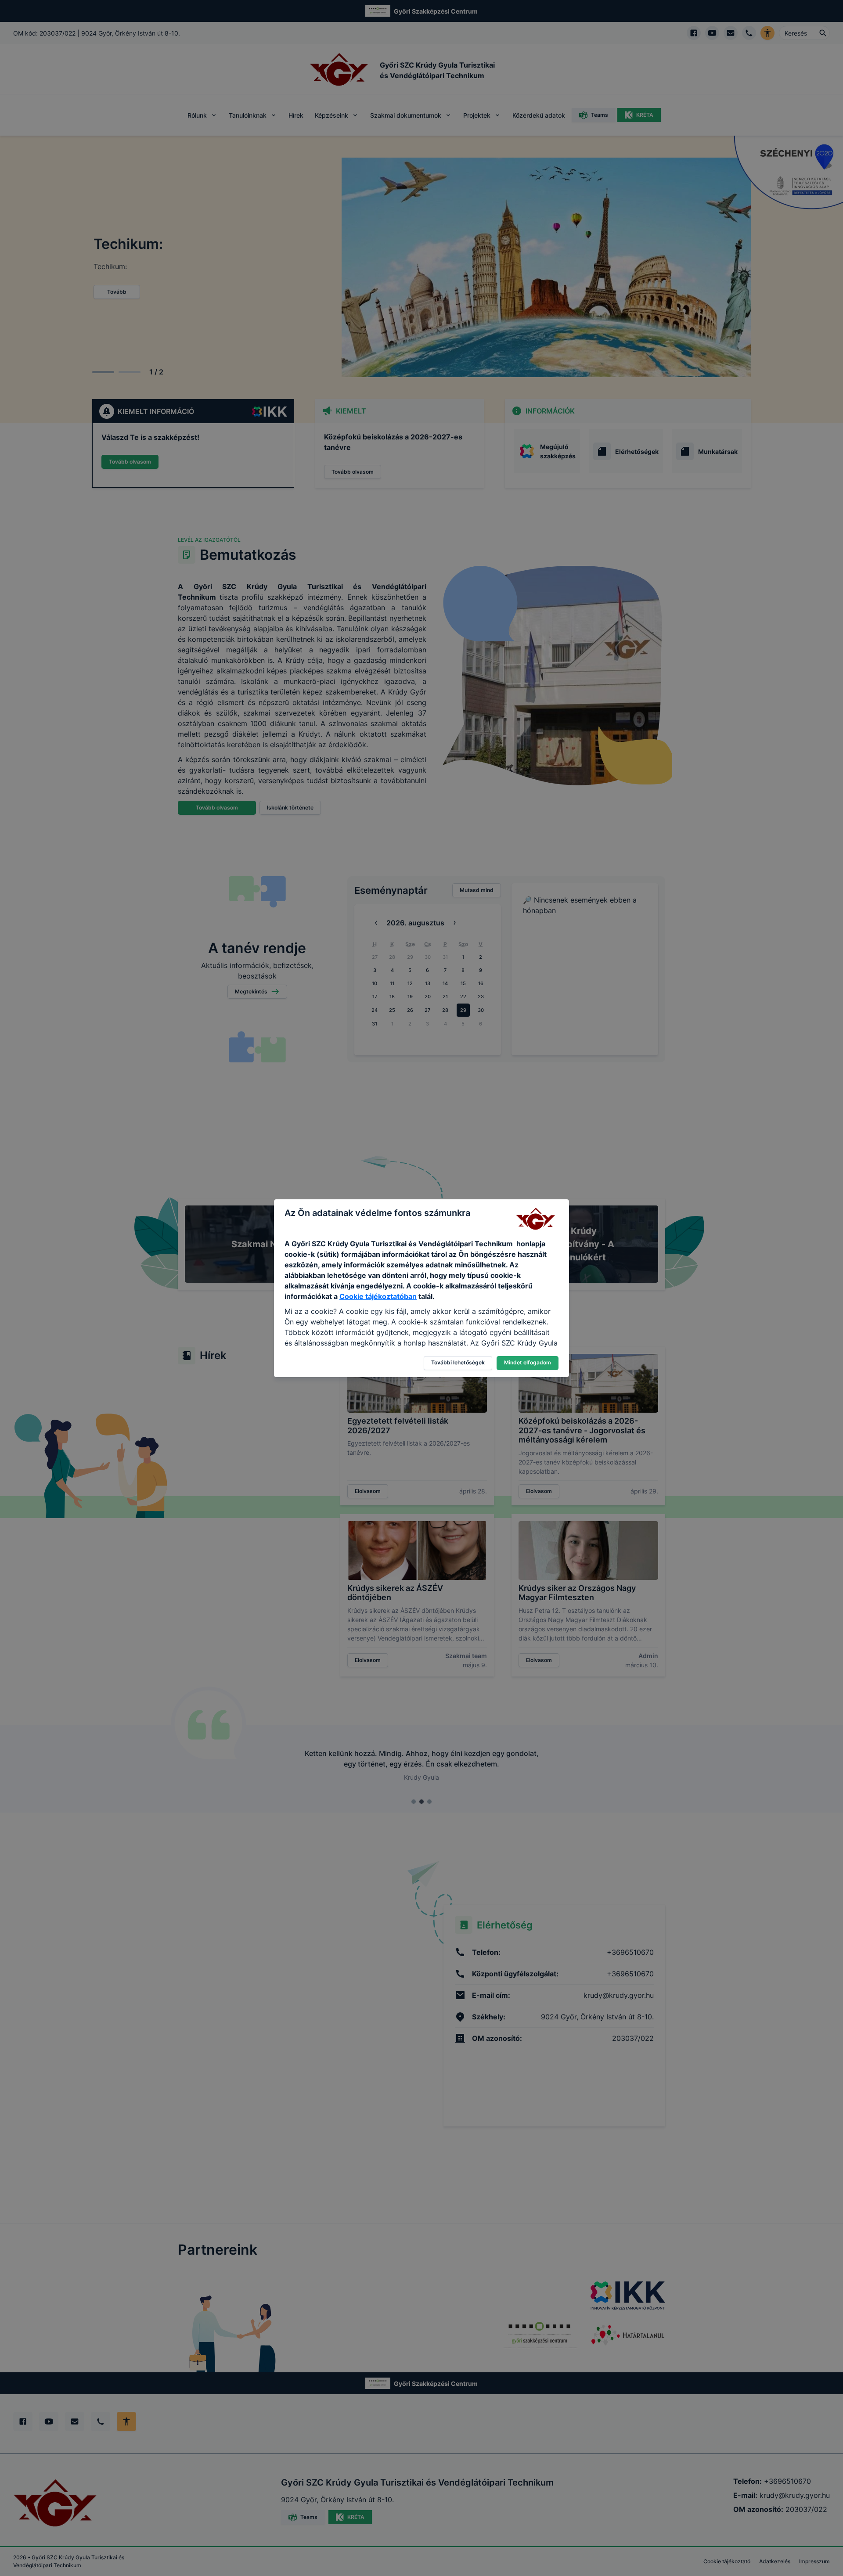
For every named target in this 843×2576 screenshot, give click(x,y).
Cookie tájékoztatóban (378, 1296)
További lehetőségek (458, 1362)
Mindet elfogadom (528, 1362)
